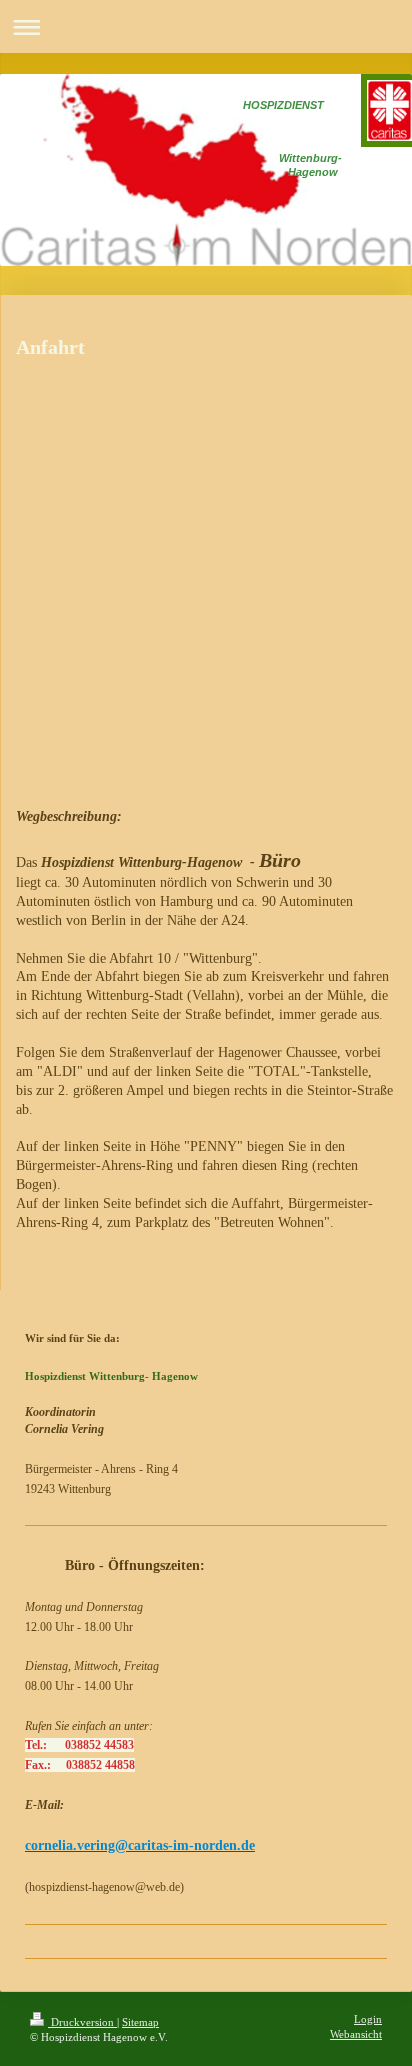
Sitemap (140, 2022)
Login (368, 2019)
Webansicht (356, 2034)
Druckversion (82, 2022)
